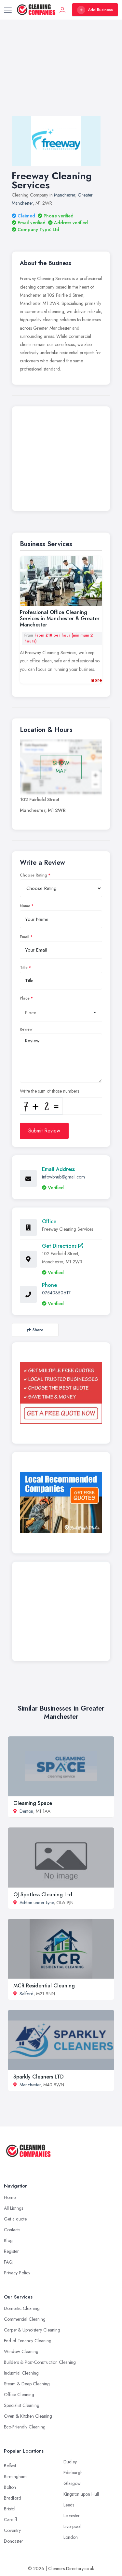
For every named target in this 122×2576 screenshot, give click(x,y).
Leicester (72, 2516)
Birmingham (15, 2476)
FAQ (8, 2262)
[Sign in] (62, 10)
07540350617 (56, 1293)
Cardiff (11, 2520)
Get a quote (15, 2219)
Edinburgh (73, 2473)
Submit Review (44, 1131)
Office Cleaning (19, 2394)
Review (26, 1029)
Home (10, 2197)
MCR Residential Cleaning (44, 1986)
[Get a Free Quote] (61, 1393)
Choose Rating (34, 875)
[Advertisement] (61, 74)
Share (38, 1330)
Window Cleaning (21, 2351)
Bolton (10, 2487)
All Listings (14, 2208)
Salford (27, 1994)
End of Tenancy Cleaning (28, 2341)
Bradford (13, 2498)
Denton (26, 1811)
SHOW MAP (61, 767)
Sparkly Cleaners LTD (39, 2077)
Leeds (69, 2505)
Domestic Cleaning (22, 2308)
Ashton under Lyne (37, 1903)
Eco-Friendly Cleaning (25, 2427)
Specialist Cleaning (22, 2405)
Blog (8, 2240)
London (71, 2537)
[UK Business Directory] (61, 1503)
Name (25, 906)
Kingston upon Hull (81, 2494)
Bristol (10, 2509)
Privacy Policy (17, 2273)
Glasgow (72, 2483)
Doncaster (14, 2541)
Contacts (12, 2230)
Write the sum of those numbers (49, 1091)
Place (25, 998)
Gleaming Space (33, 1803)
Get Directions (60, 1246)
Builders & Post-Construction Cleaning (40, 2362)
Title (24, 968)
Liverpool (72, 2526)
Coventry (12, 2530)
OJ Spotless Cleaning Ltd (43, 1895)
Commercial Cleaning (25, 2319)
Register (11, 2251)
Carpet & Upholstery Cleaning (32, 2330)
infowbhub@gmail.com (63, 1177)
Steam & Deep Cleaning (27, 2384)
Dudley (70, 2462)
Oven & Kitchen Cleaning (28, 2416)
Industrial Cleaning (21, 2373)
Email (25, 937)
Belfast (10, 2466)
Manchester (65, 195)
